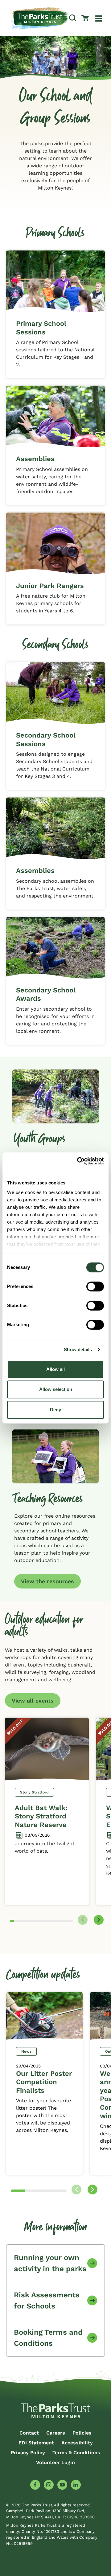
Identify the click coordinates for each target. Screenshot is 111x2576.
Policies (82, 2433)
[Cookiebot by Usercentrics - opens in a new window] (78, 1161)
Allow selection (56, 1389)
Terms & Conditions (76, 2453)
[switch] (95, 1286)
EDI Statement (36, 2443)
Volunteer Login (55, 2462)
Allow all (55, 1369)
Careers (56, 2433)
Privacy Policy (28, 2453)
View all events (33, 1701)
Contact (29, 2433)
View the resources (47, 1581)
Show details (78, 1349)
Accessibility (77, 2443)
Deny (55, 1410)
